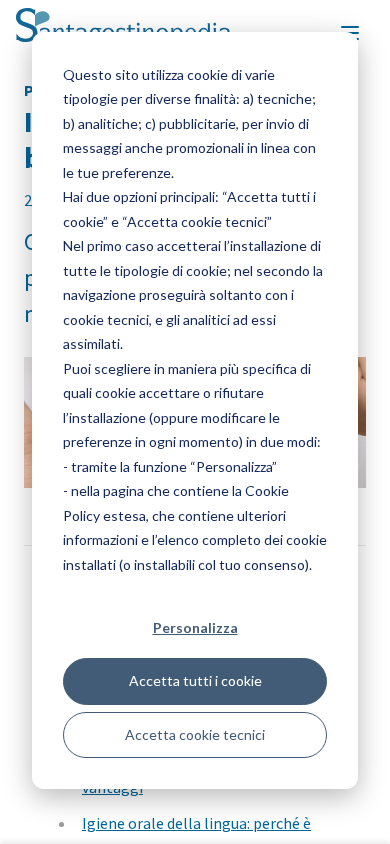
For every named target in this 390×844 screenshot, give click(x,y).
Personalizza (195, 627)
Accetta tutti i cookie (195, 680)
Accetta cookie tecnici (195, 734)
